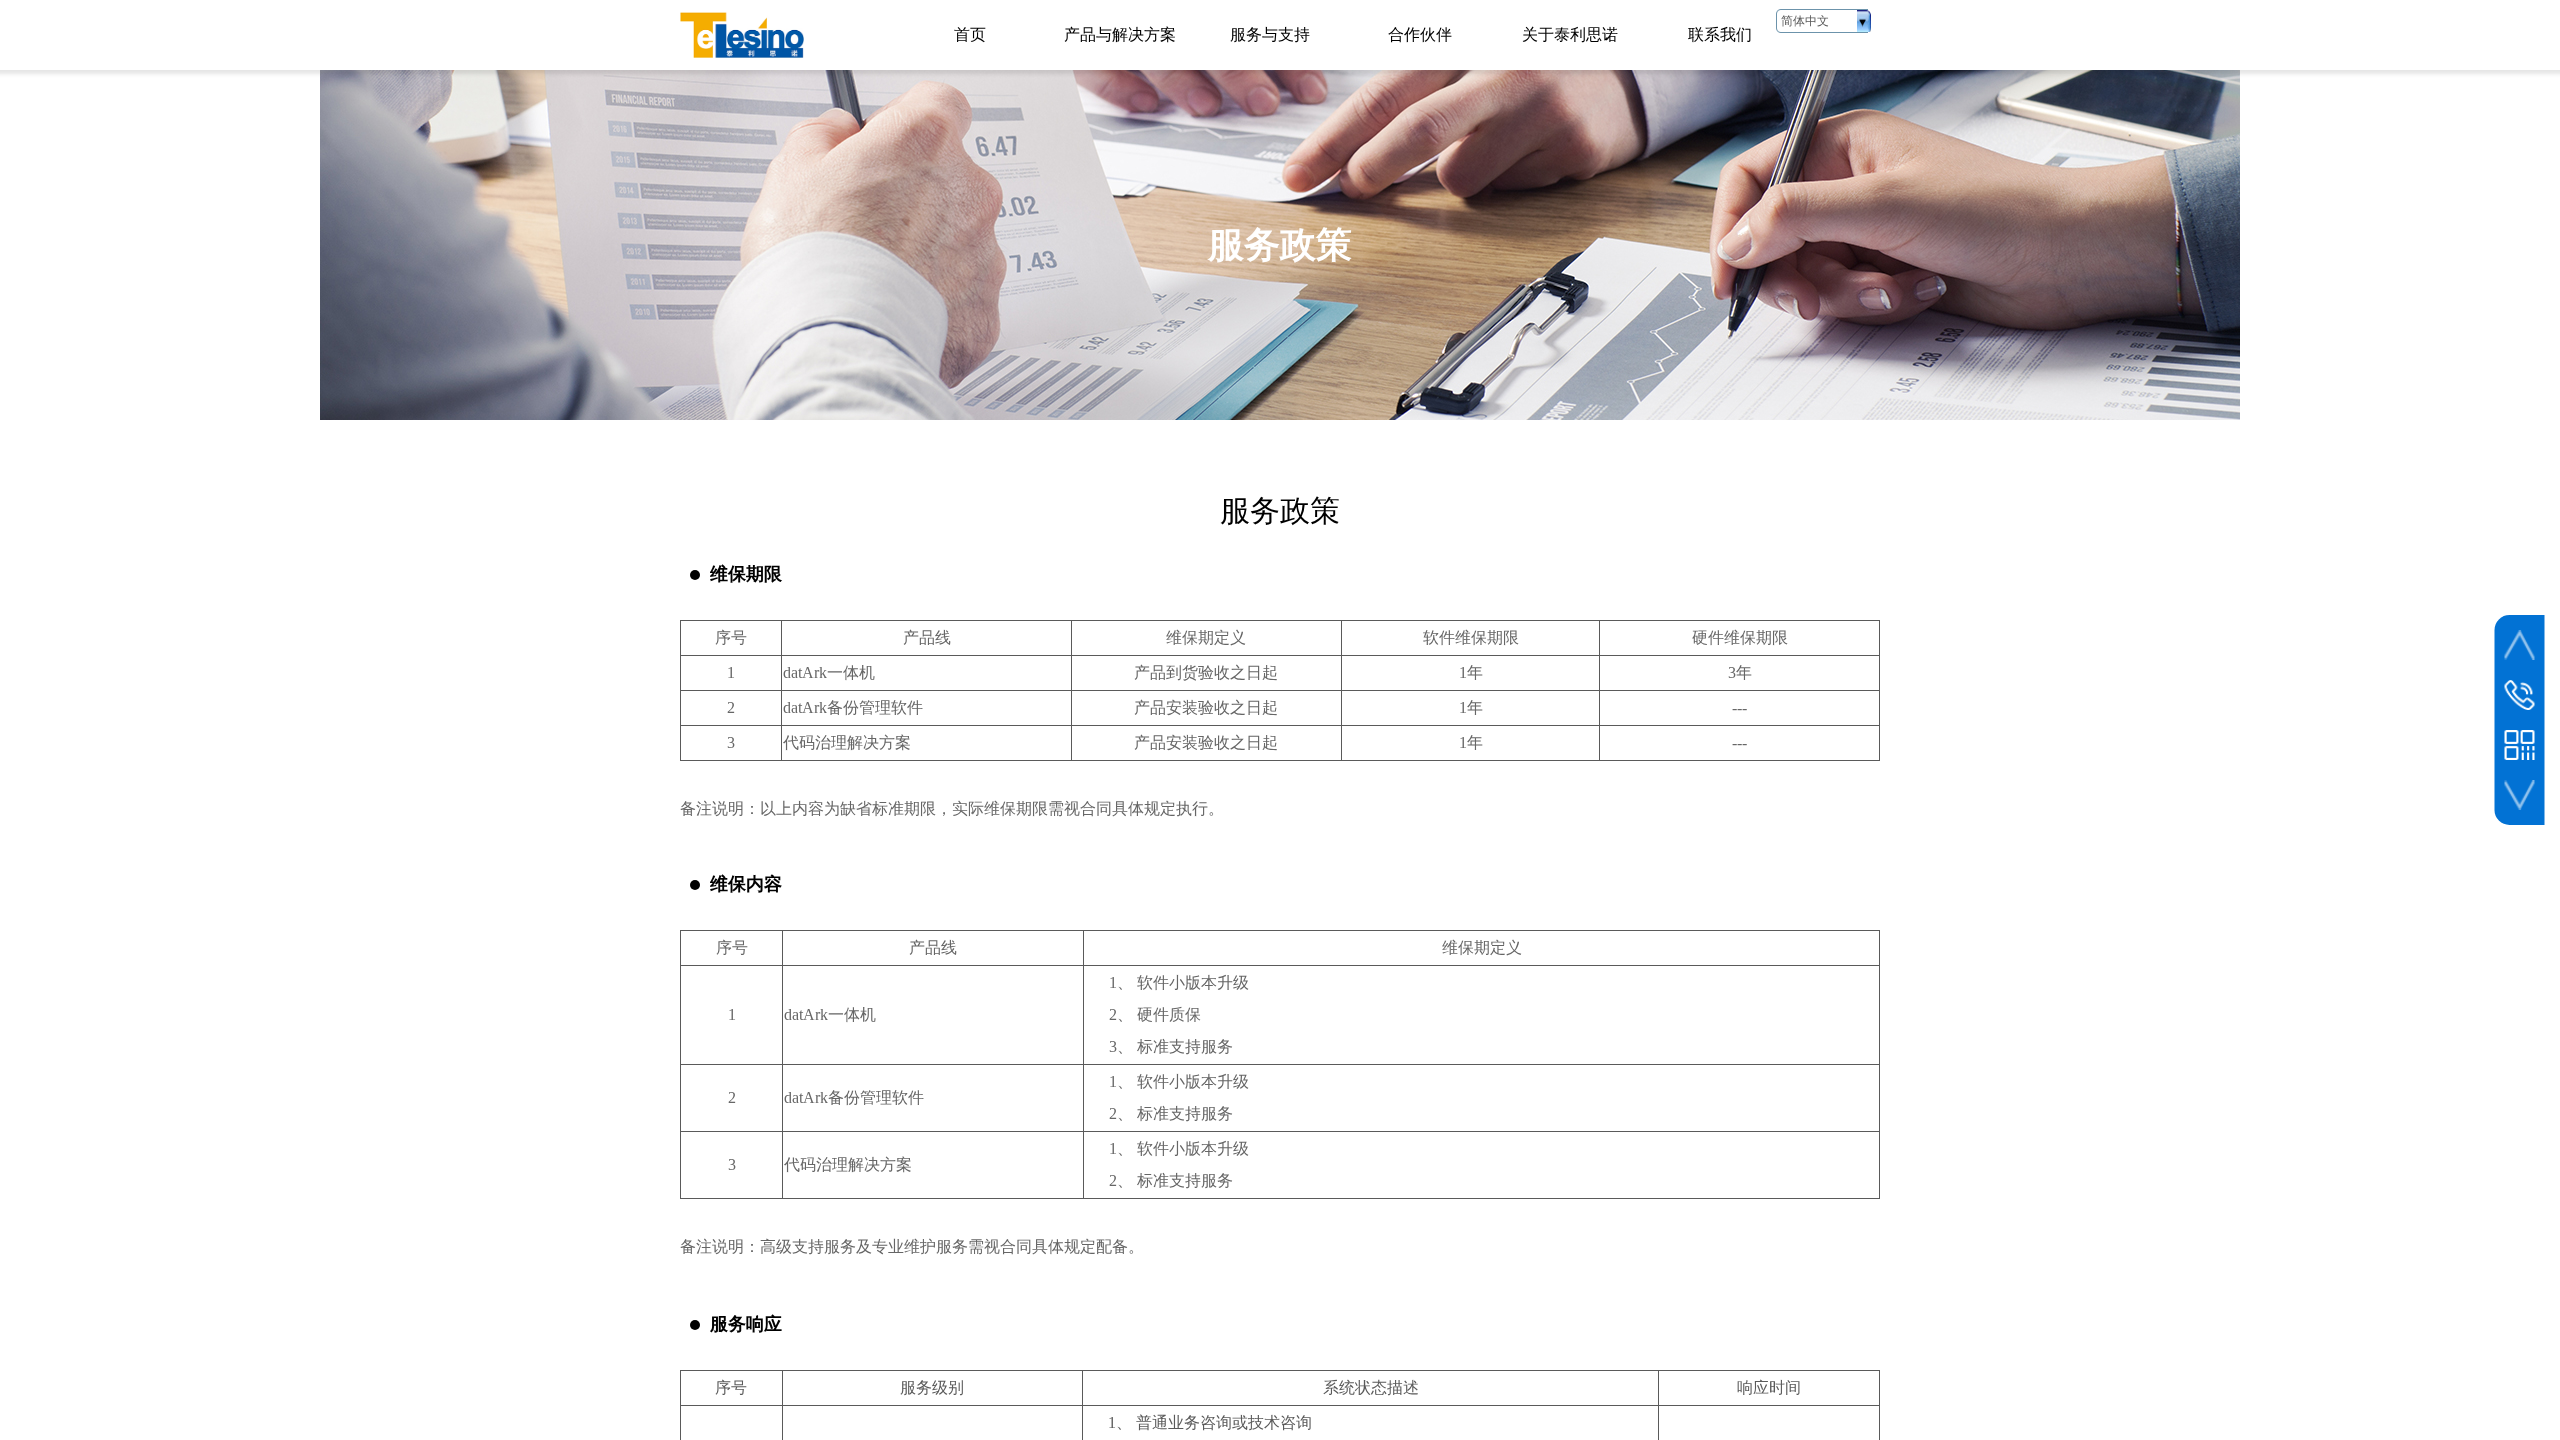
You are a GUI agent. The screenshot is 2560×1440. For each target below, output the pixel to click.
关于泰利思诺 (1570, 34)
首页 (970, 34)
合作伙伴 (1420, 34)
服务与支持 (1270, 34)
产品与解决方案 (1120, 34)
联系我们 (1720, 34)
